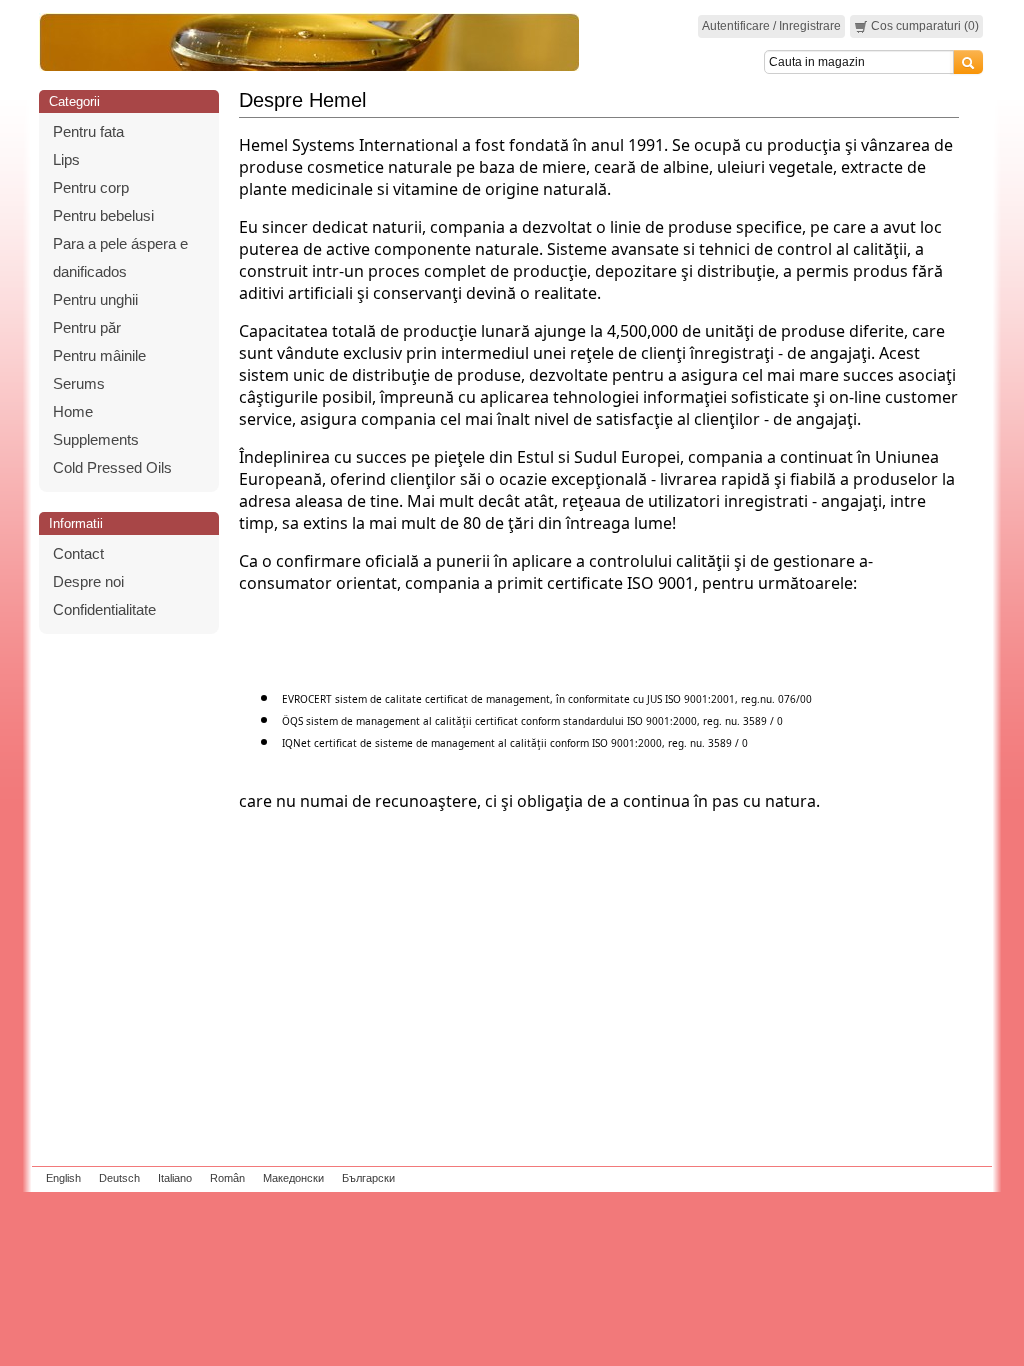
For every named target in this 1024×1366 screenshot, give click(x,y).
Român (227, 1178)
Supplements (96, 439)
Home (73, 411)
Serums (79, 383)
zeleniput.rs (959, 1178)
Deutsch (119, 1178)
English (63, 1178)
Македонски (293, 1178)
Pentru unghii (95, 299)
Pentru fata (88, 131)
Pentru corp (91, 187)
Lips (66, 159)
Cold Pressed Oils (112, 467)
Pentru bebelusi (103, 215)
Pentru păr (87, 327)
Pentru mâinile (99, 355)
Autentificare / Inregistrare (771, 26)
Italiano (175, 1178)
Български (368, 1178)
